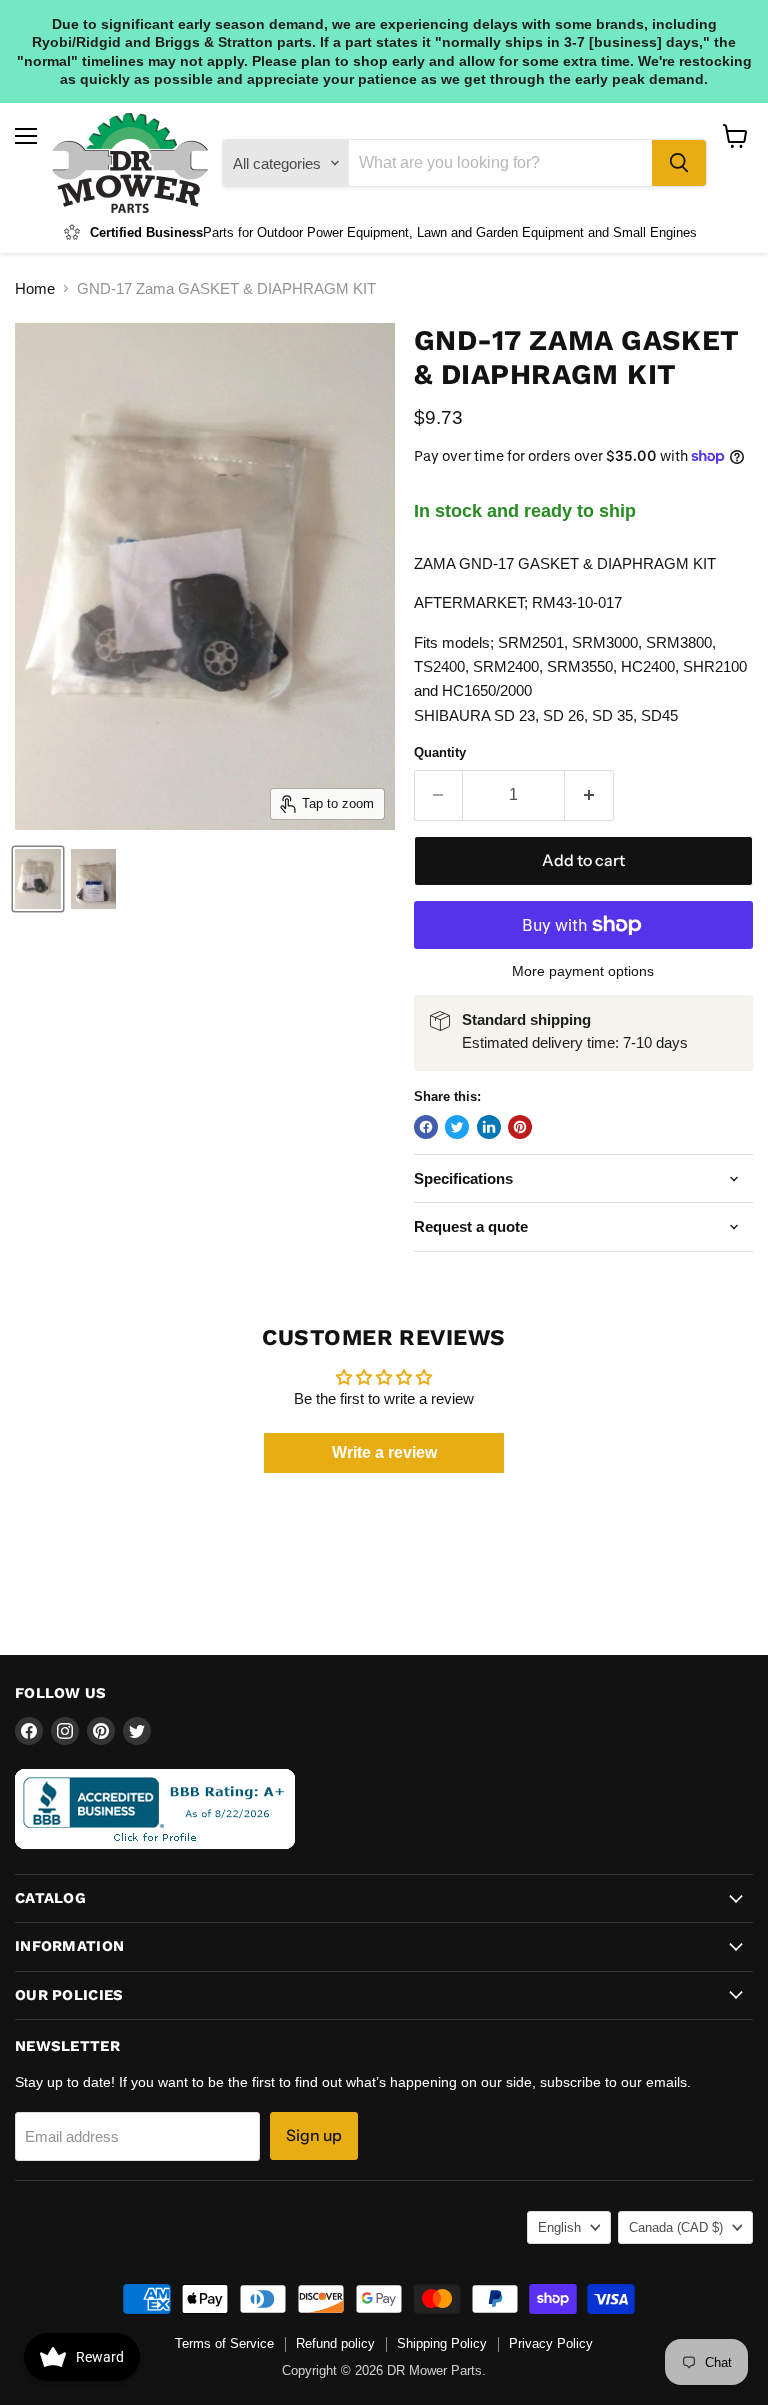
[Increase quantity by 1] (589, 795)
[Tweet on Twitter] (457, 1127)
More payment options (583, 971)
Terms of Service (224, 2343)
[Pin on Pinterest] (520, 1127)
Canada (676, 2227)
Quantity (440, 752)
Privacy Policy (551, 2343)
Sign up (314, 2135)
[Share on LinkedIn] (489, 1127)
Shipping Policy (442, 2343)
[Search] (679, 163)
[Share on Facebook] (426, 1127)
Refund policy (335, 2343)
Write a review (384, 1452)
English (559, 2227)
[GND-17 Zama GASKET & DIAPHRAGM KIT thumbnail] (38, 879)
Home (35, 288)
